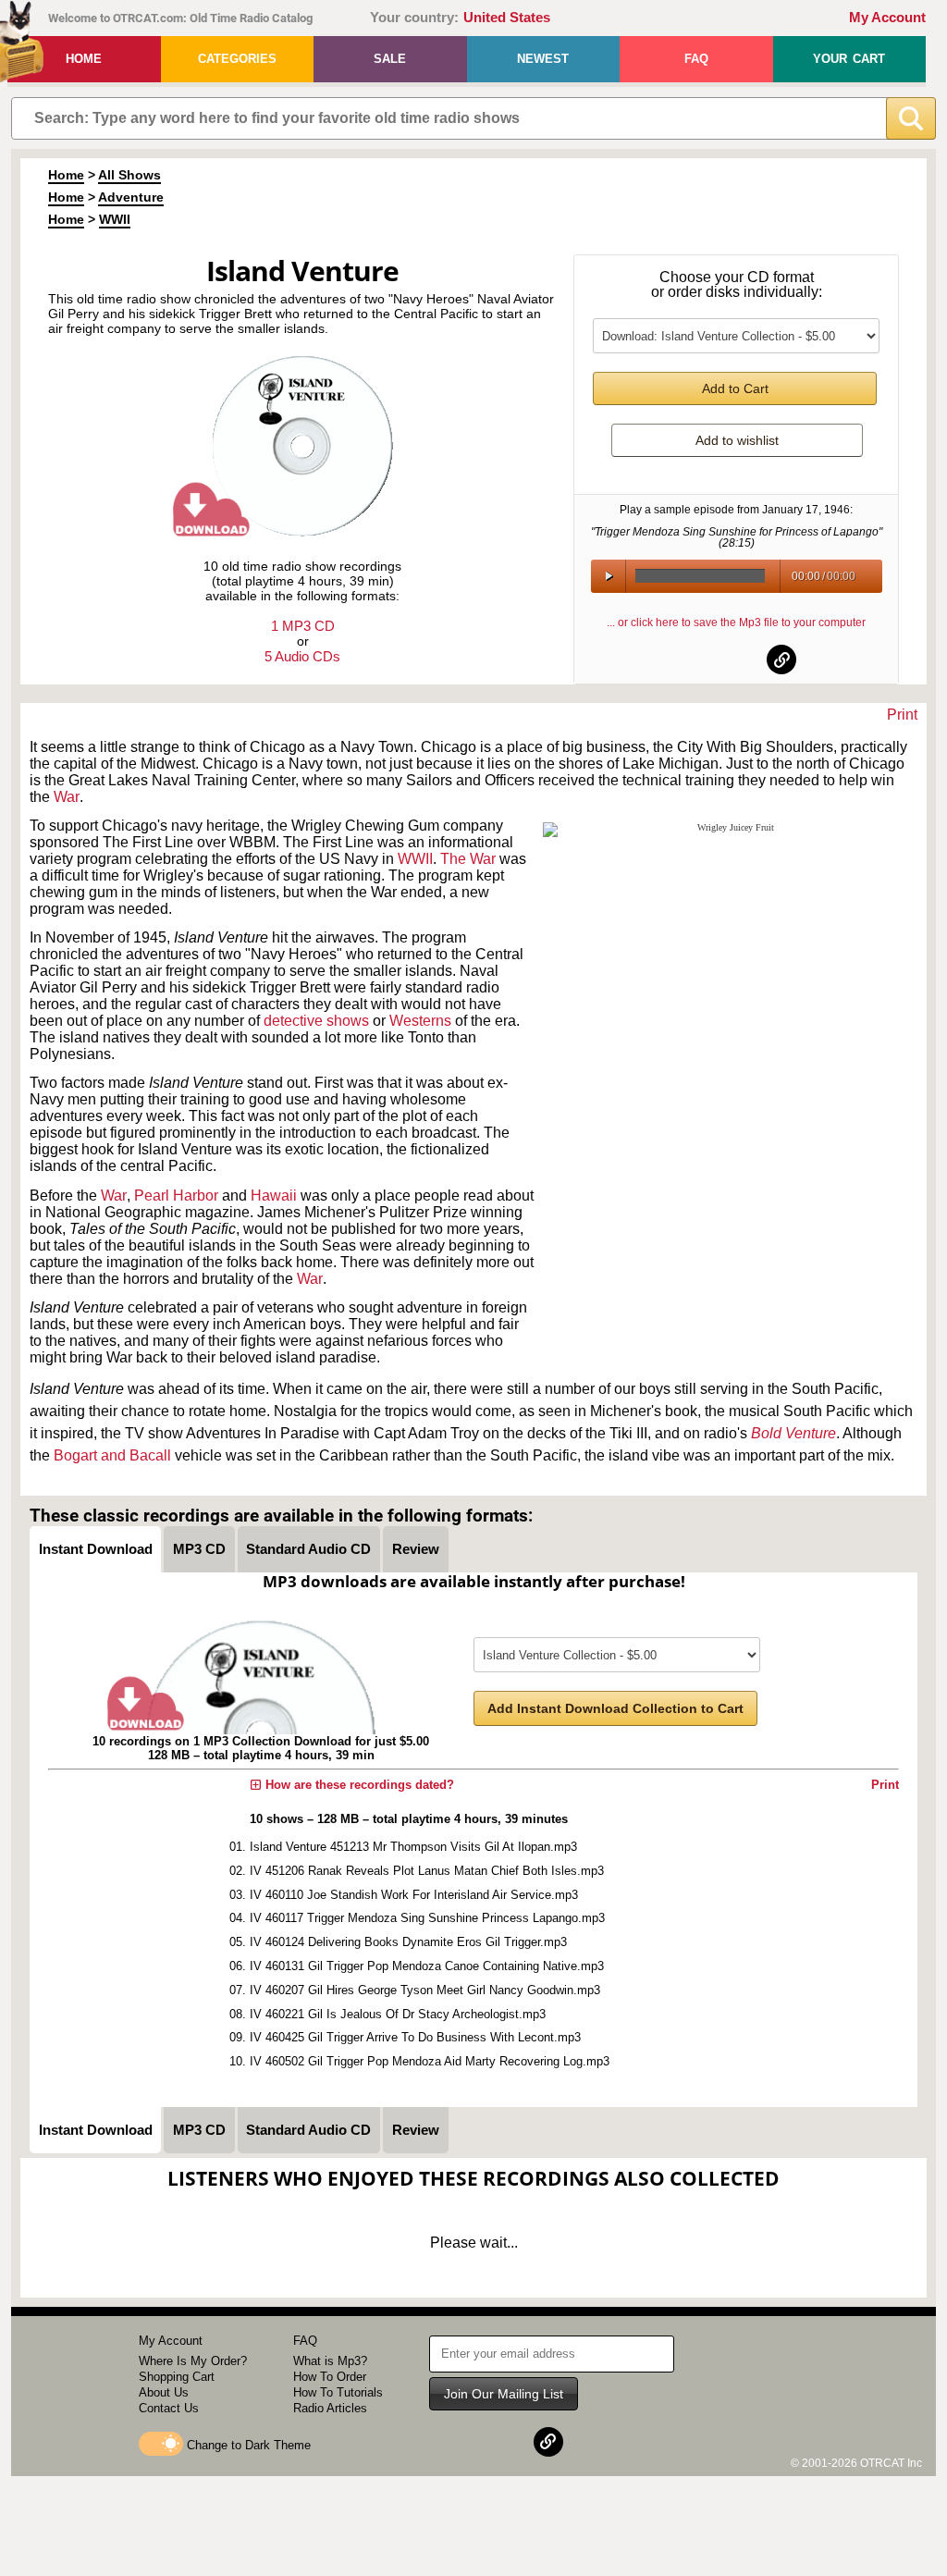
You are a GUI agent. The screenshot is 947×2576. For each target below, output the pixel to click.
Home (84, 59)
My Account (887, 18)
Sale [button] (390, 59)
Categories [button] (237, 59)
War (67, 797)
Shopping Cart (177, 2377)
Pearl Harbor (176, 1196)
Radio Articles (330, 2408)
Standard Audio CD (308, 1549)
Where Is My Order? (193, 2361)
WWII (115, 219)
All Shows (129, 175)
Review (416, 1549)
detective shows (316, 1021)
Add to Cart (735, 388)
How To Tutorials (338, 2392)
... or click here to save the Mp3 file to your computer (736, 622)
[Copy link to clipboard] (781, 659)
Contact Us (169, 2408)
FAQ (696, 59)
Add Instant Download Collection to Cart (615, 1708)
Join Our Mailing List (504, 2394)
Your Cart (849, 59)
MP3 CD (199, 1549)
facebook (692, 659)
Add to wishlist (737, 440)
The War (468, 859)
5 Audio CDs (302, 656)
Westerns (420, 1021)
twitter (737, 659)
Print (902, 715)
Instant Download (96, 1549)
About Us (164, 2392)
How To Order (330, 2377)
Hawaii (274, 1196)
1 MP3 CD (303, 626)
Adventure (131, 197)
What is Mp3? (330, 2361)
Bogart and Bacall (112, 1455)
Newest (543, 59)
